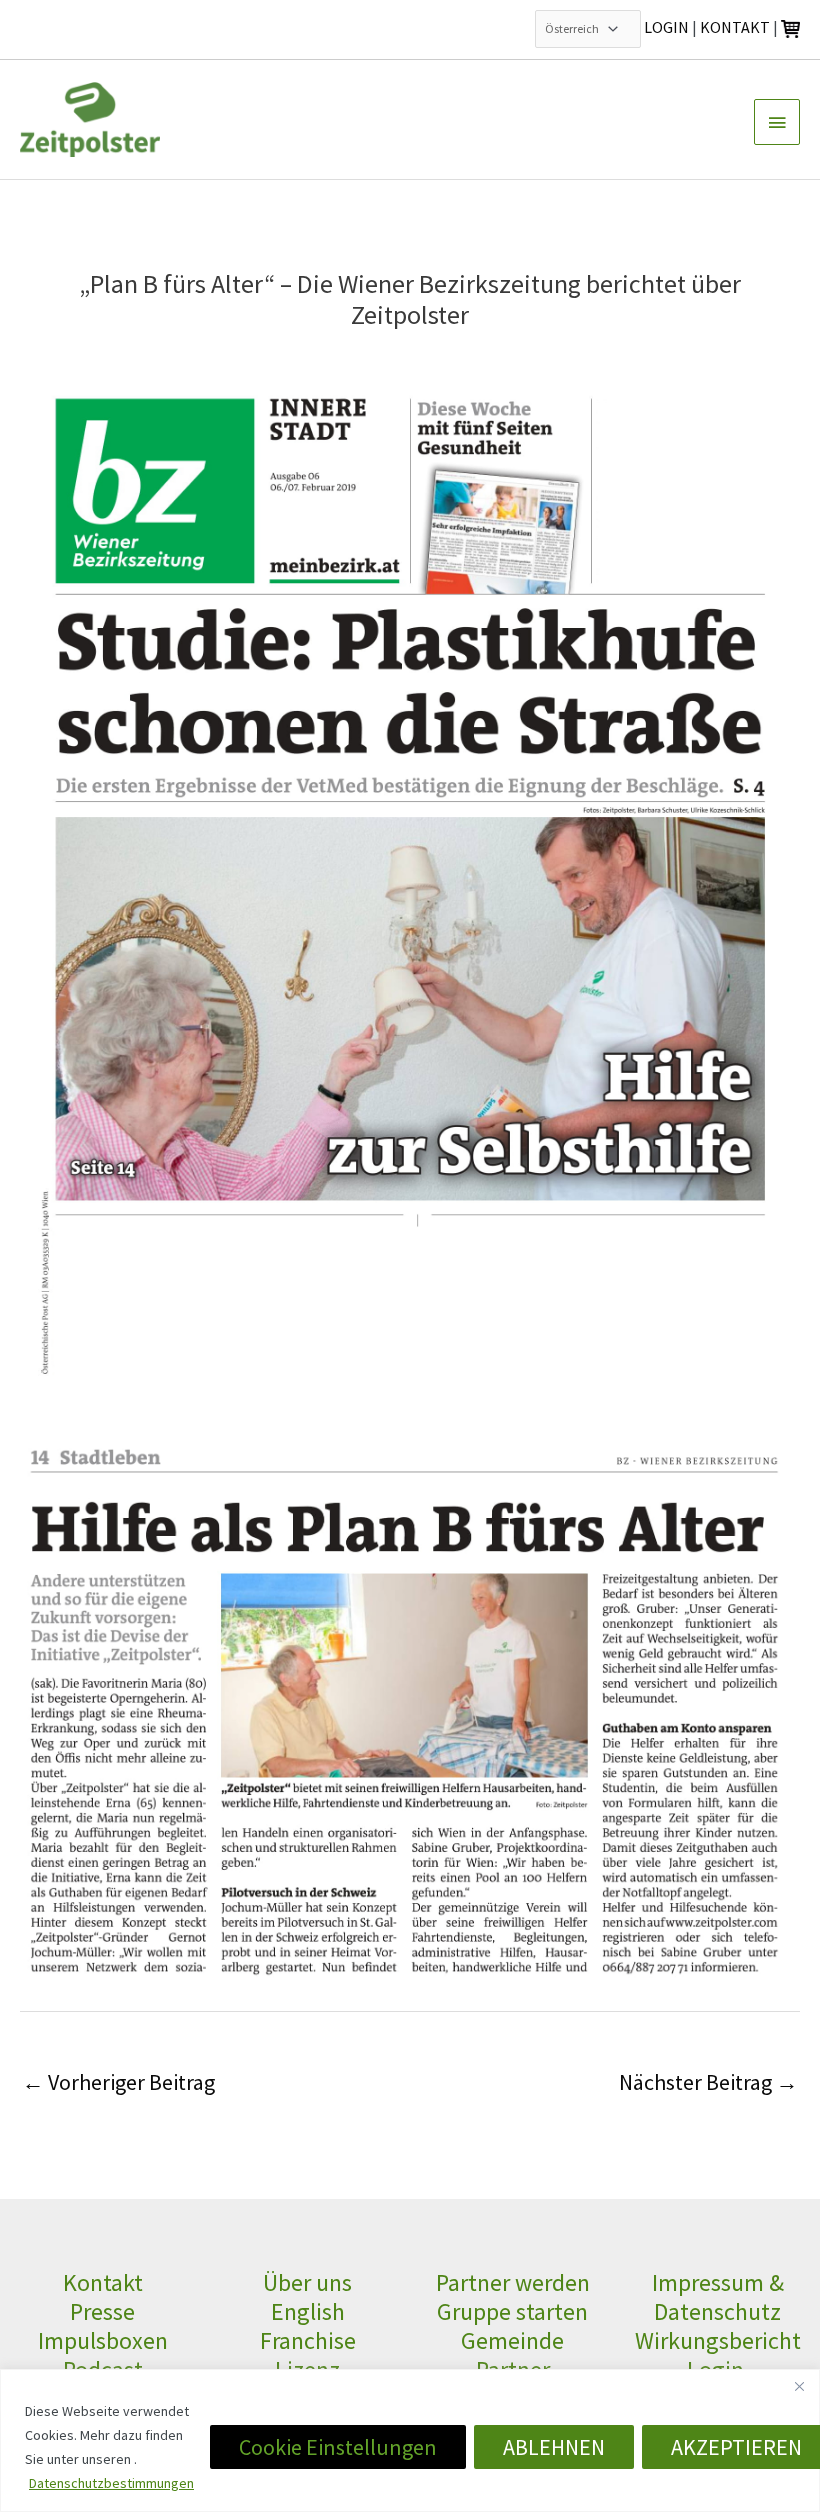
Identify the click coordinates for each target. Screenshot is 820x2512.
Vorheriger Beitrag (118, 2082)
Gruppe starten (512, 2311)
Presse (102, 2311)
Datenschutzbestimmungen (111, 2483)
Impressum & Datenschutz (718, 2297)
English (308, 2311)
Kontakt (103, 2282)
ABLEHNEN (554, 2447)
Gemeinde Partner (512, 2355)
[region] (410, 2440)
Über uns (307, 2282)
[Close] (799, 2386)
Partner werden (513, 2282)
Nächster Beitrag (708, 2082)
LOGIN (666, 27)
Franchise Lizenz (308, 2355)
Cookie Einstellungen (338, 2447)
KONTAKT (735, 27)
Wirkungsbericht (718, 2340)
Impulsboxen (103, 2340)
